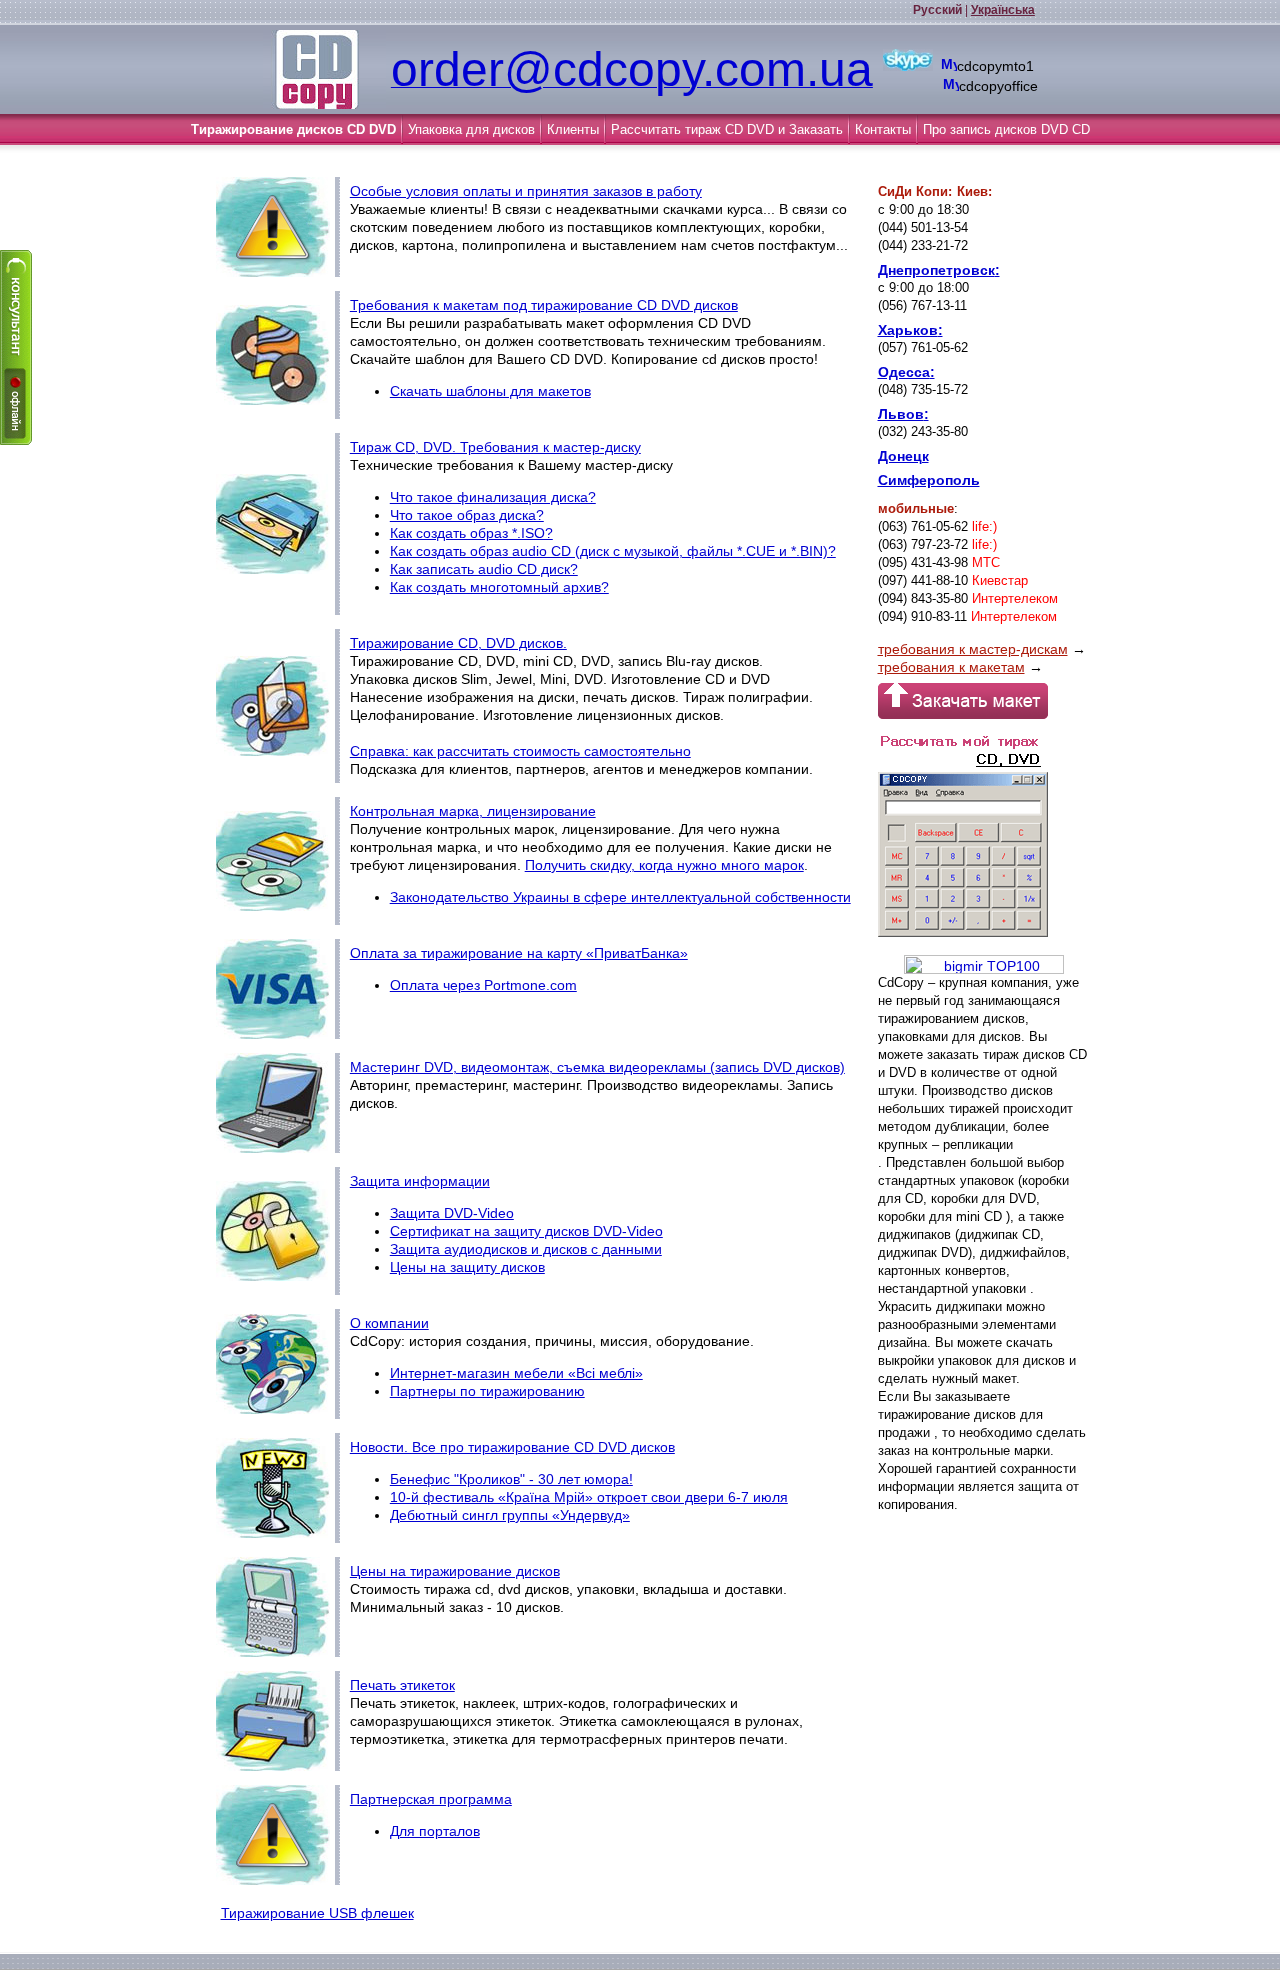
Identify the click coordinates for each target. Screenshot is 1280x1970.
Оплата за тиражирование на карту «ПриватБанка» (519, 953)
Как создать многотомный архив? (499, 587)
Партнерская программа (431, 1799)
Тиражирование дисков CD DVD (293, 129)
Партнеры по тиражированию (487, 1391)
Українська (1003, 10)
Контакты (883, 129)
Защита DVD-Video (452, 1213)
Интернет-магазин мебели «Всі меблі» (516, 1373)
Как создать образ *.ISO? (471, 533)
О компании (389, 1323)
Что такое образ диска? (467, 515)
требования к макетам (951, 667)
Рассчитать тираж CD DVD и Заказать (727, 129)
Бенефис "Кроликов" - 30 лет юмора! (511, 1479)
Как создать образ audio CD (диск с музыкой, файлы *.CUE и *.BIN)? (613, 551)
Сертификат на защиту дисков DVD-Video (526, 1231)
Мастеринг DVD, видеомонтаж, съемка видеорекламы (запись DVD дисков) (597, 1067)
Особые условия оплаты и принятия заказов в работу (526, 191)
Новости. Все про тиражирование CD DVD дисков (512, 1447)
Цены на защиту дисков (467, 1267)
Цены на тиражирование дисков (455, 1571)
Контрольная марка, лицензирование (473, 811)
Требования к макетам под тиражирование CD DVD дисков (544, 305)
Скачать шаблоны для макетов (490, 391)
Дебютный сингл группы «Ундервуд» (510, 1515)
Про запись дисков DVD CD (1006, 129)
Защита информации (420, 1181)
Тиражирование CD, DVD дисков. (458, 643)
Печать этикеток (402, 1685)
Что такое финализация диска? (493, 497)
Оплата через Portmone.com (483, 985)
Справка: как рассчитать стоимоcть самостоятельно (520, 751)
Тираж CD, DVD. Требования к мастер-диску (495, 447)
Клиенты (573, 129)
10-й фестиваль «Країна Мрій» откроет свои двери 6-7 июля (589, 1497)
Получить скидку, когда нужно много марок (664, 865)
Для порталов (435, 1831)
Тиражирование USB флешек (317, 1913)
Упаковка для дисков (471, 129)
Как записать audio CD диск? (484, 569)
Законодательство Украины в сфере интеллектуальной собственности (620, 897)
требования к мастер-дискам (973, 649)
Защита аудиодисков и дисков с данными (526, 1249)
